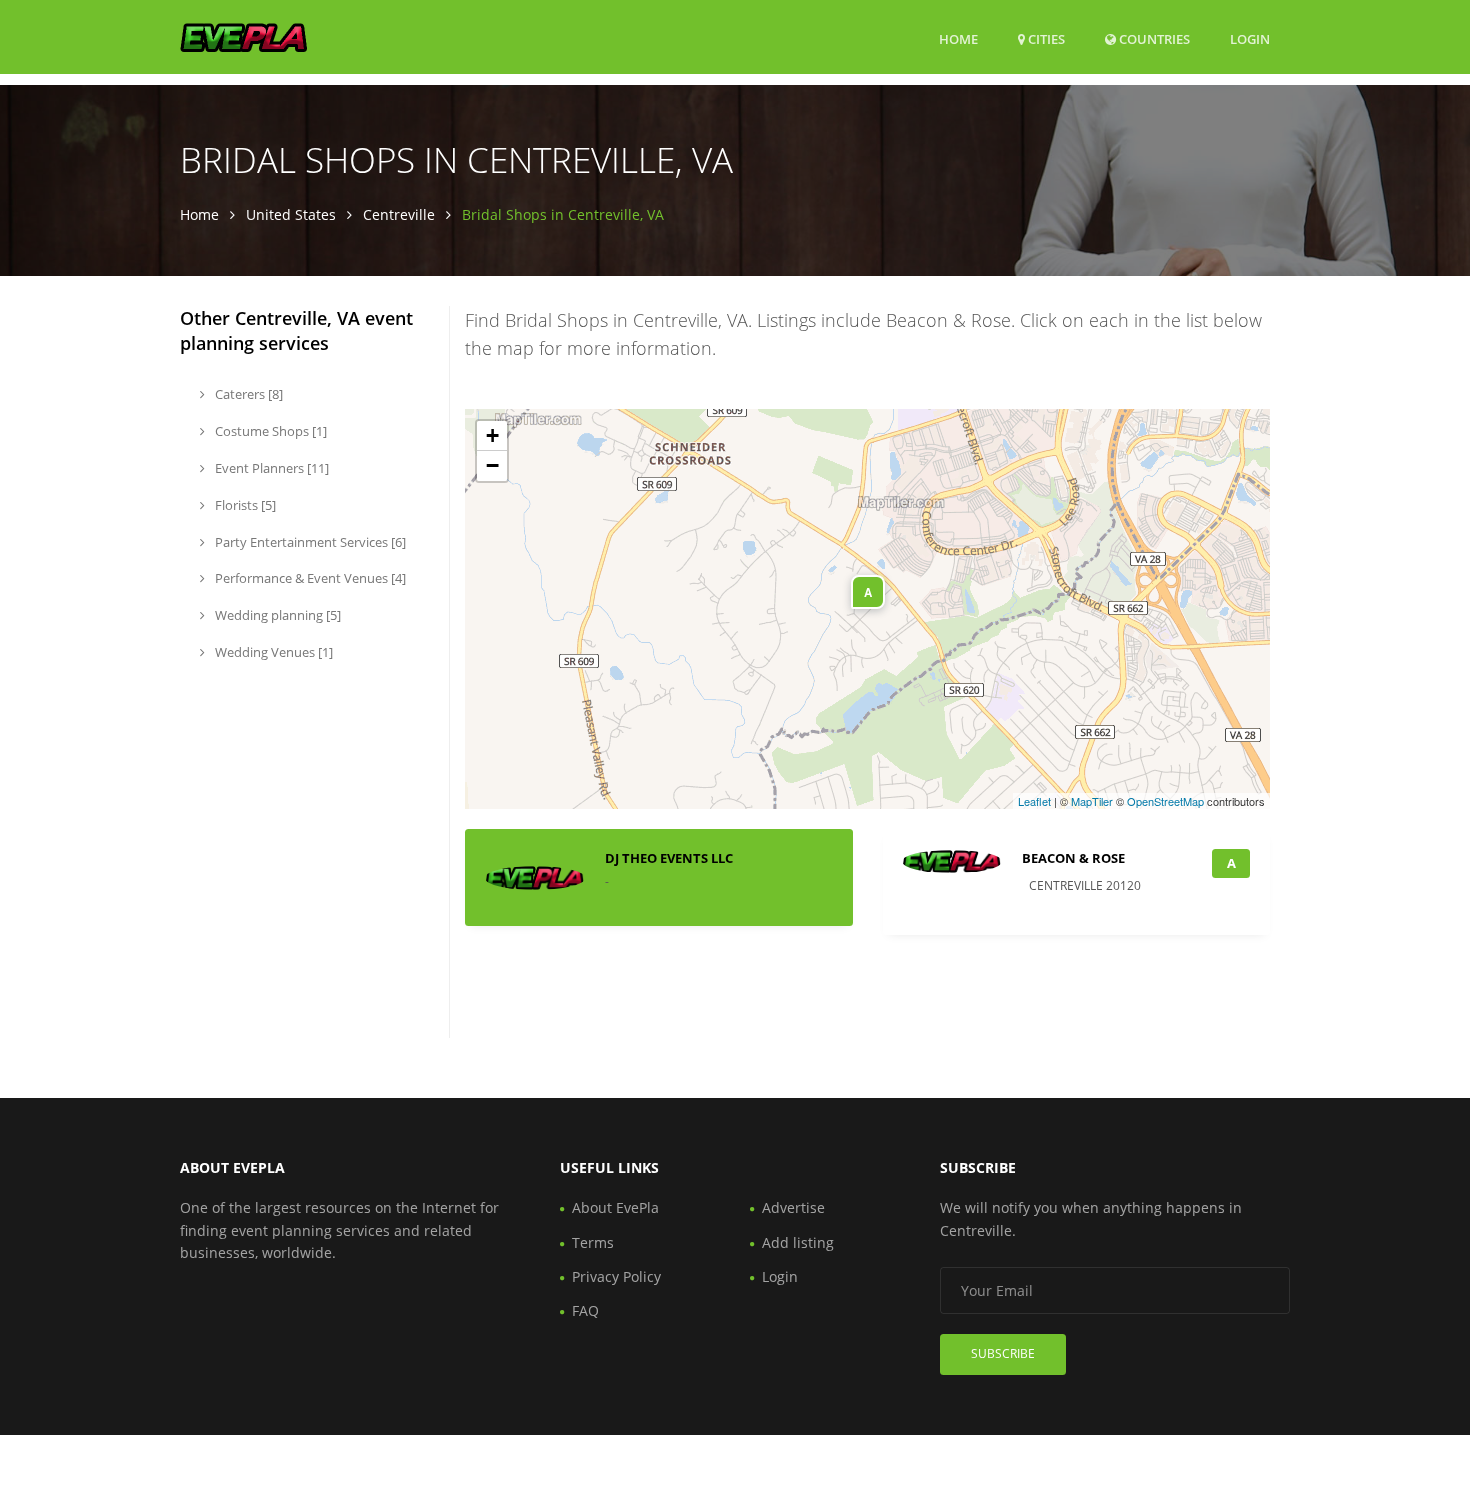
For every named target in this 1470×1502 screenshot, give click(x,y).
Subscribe (1003, 1353)
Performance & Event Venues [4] (309, 578)
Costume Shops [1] (269, 431)
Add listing (798, 1242)
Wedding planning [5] (276, 615)
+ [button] (492, 435)
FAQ (585, 1310)
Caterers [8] (247, 394)
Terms (593, 1242)
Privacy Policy (616, 1276)
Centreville (399, 214)
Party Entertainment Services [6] (309, 542)
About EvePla (615, 1207)
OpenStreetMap (1165, 801)
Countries (1153, 38)
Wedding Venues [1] (272, 652)
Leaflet (1034, 801)
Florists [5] (244, 505)
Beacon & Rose (1073, 858)
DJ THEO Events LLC (669, 858)
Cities (1045, 39)
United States (291, 214)
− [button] (492, 465)
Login (1250, 38)
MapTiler (1092, 801)
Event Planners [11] (270, 468)
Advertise (793, 1207)
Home (958, 39)
